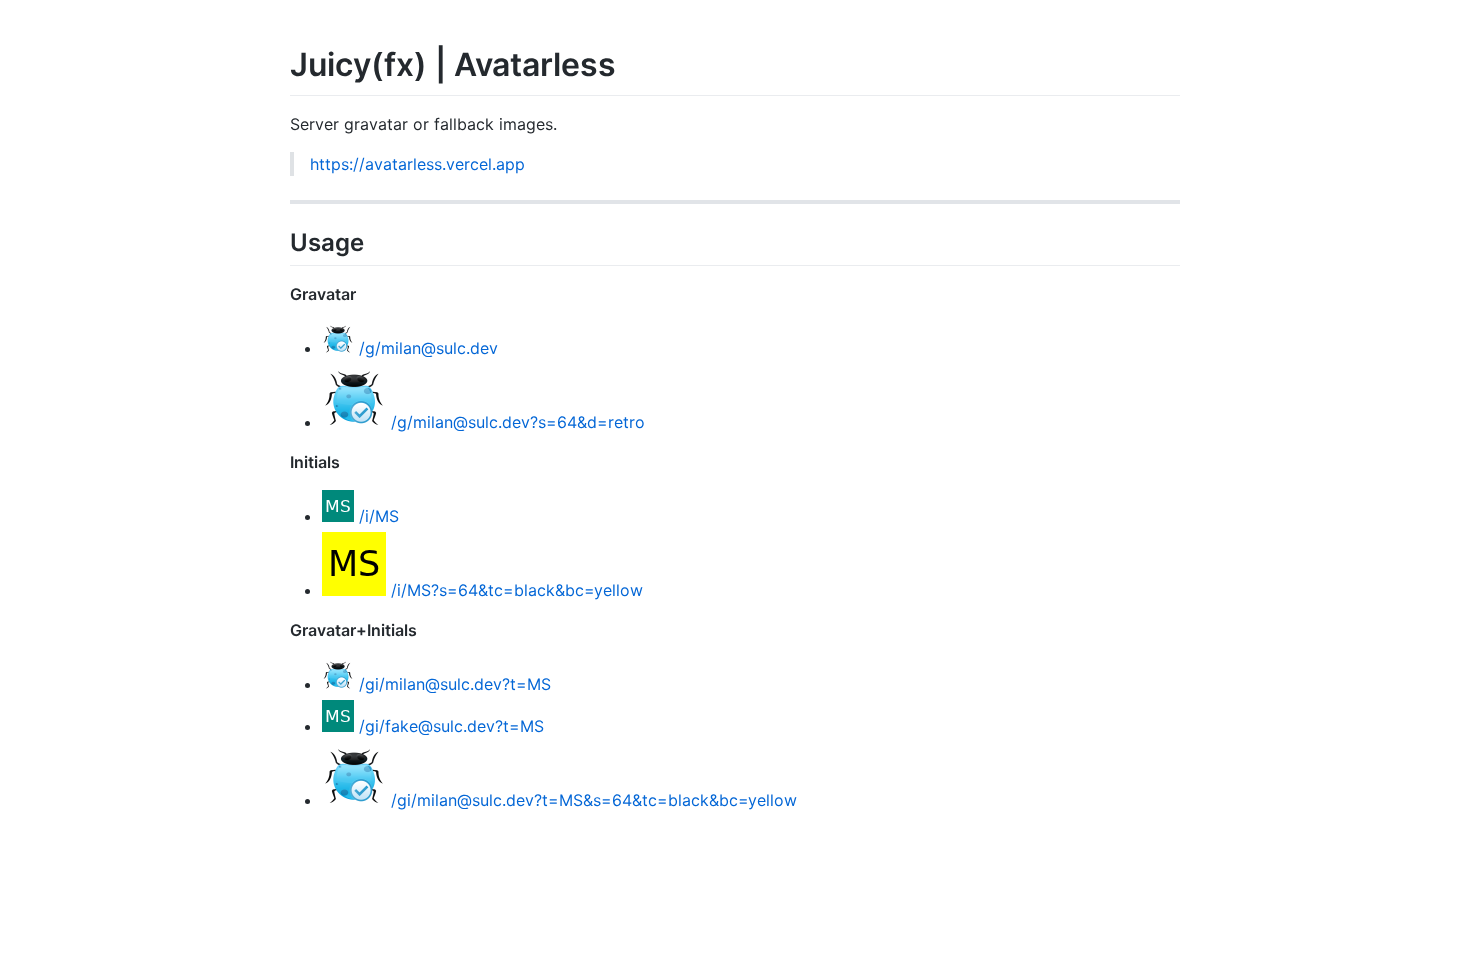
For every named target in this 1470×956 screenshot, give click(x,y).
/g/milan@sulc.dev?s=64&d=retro (518, 422)
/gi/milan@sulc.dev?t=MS (455, 684)
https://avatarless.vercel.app (417, 164)
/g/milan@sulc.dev (428, 348)
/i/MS (379, 516)
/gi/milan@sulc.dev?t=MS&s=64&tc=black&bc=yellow (594, 800)
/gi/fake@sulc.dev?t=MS (451, 726)
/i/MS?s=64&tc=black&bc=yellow (517, 590)
